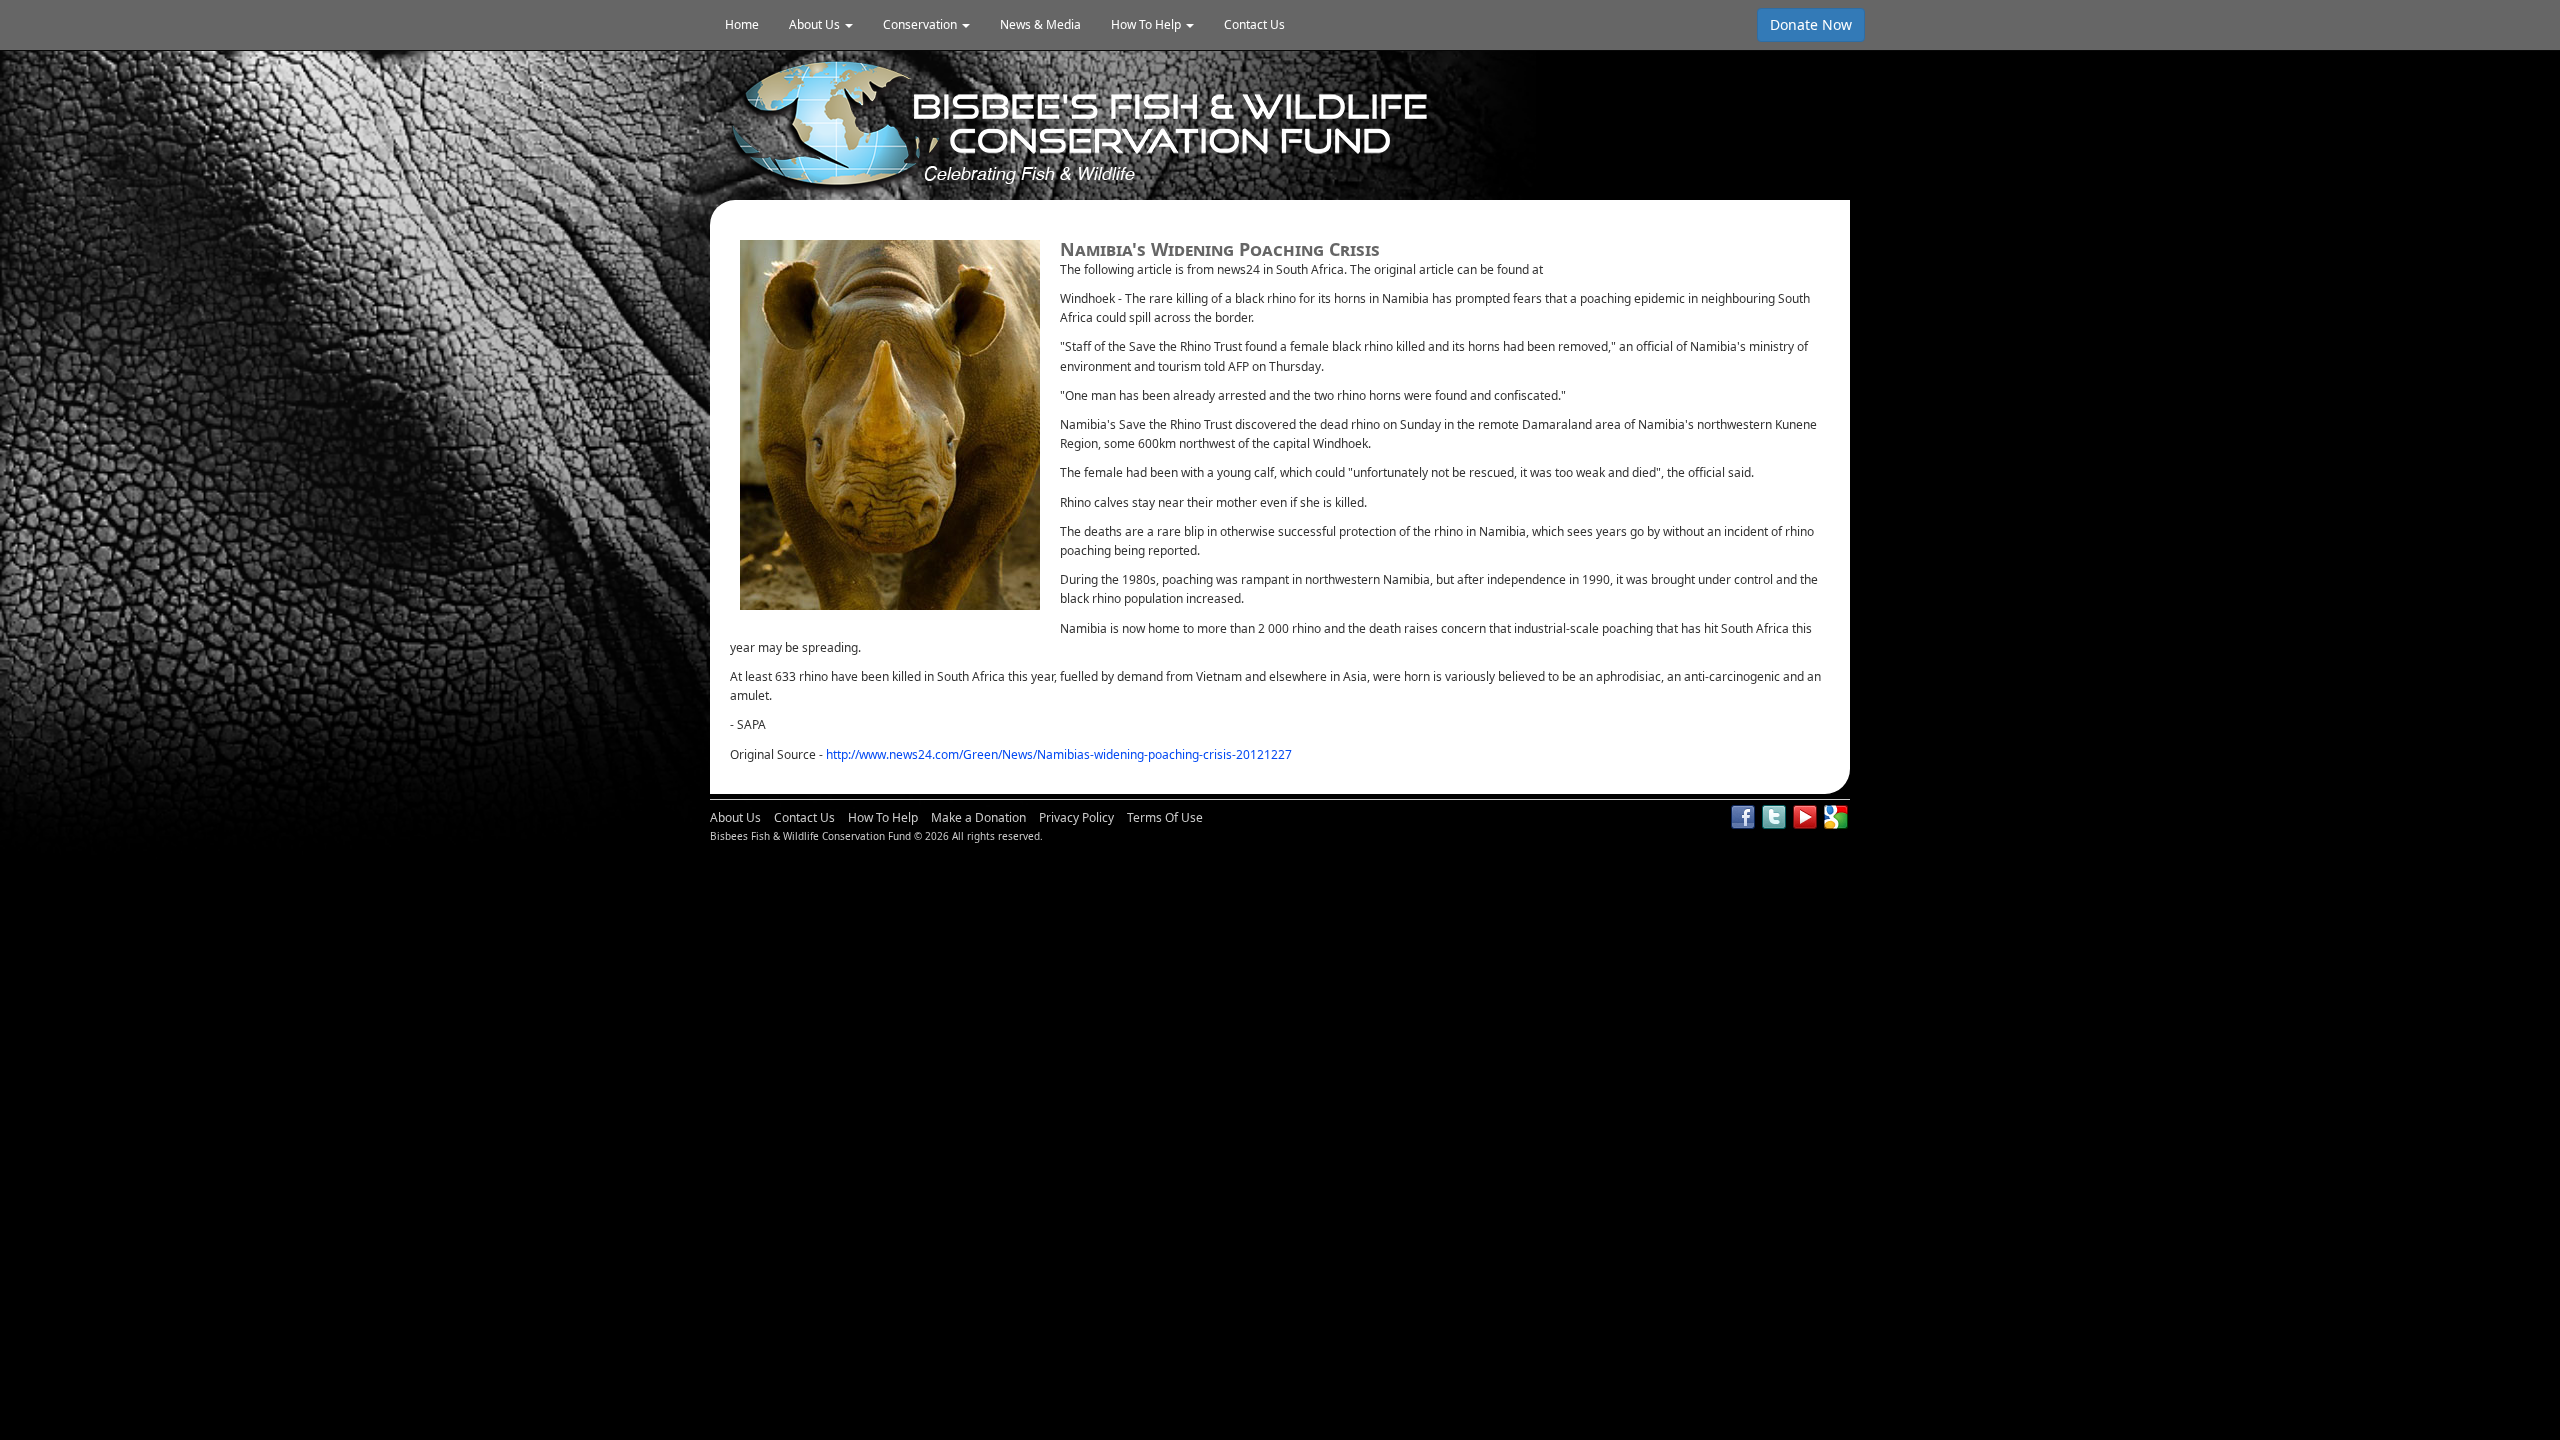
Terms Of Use (1165, 817)
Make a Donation (978, 817)
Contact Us (1254, 24)
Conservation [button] (921, 24)
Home (742, 24)
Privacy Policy (1076, 817)
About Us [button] (816, 24)
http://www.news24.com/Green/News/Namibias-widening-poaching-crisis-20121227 (1059, 754)
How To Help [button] (1147, 24)
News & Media (1040, 24)
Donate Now (1811, 24)
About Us (735, 817)
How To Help (883, 817)
